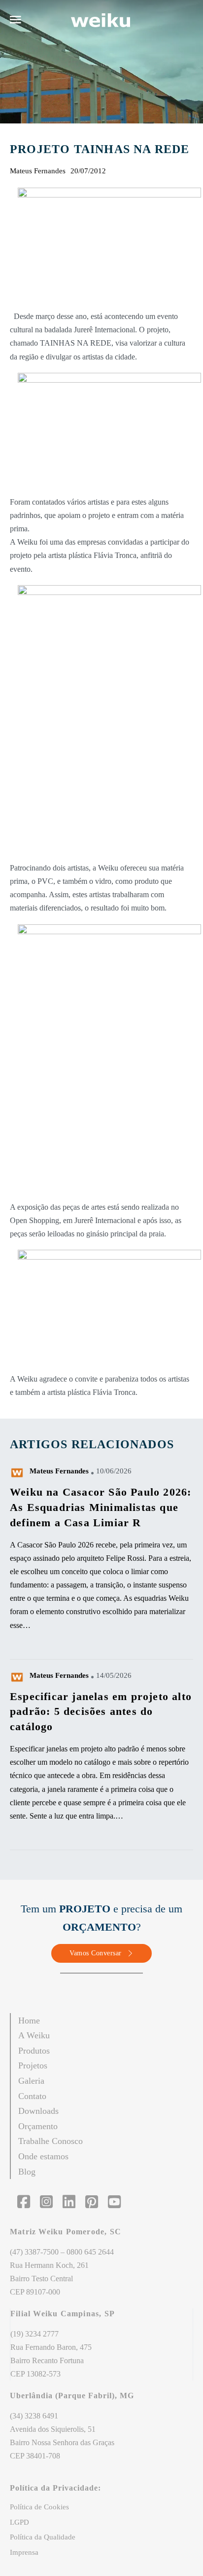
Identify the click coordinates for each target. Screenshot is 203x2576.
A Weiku (34, 2035)
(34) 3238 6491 (34, 2416)
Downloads (38, 2111)
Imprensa (24, 2552)
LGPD (19, 2522)
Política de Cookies (39, 2507)
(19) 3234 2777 (34, 2334)
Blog (27, 2172)
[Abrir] (16, 20)
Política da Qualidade (43, 2537)
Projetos (33, 2065)
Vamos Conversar (96, 1953)
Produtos (34, 2051)
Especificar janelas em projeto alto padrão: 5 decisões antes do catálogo (101, 1712)
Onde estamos (43, 2156)
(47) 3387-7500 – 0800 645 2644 (62, 2252)
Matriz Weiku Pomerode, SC (67, 2232)
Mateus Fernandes (59, 1471)
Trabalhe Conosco (51, 2141)
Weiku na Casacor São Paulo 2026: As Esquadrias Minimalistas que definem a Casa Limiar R (101, 1507)
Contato (32, 2096)
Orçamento (38, 2126)
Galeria (31, 2081)
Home (29, 2021)
